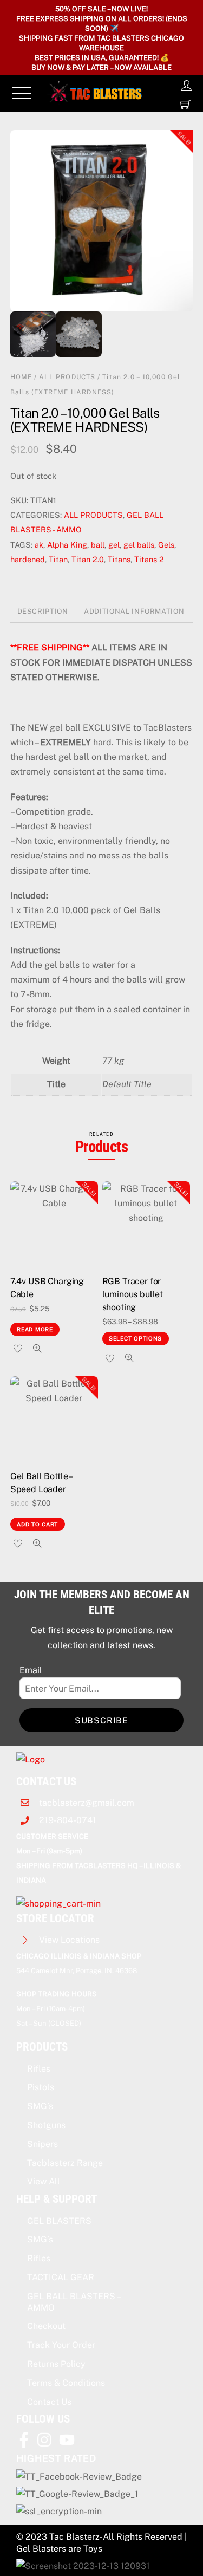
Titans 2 (149, 559)
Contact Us (49, 2402)
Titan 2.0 (88, 559)
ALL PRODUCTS (67, 377)
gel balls (139, 545)
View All (44, 2181)
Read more (35, 1329)
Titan (58, 559)
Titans (119, 559)
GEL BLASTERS (59, 2221)
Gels (166, 545)
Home (21, 377)
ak (39, 545)
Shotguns (46, 2125)
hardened (28, 559)
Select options (135, 1338)
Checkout (46, 2326)
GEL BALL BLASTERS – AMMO (73, 2302)
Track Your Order (61, 2345)
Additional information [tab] (134, 611)
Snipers (42, 2144)
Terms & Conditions (66, 2383)
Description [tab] (43, 611)
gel (114, 545)
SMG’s (40, 2106)
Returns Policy (56, 2364)
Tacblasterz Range (65, 2163)
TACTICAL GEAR (61, 2277)
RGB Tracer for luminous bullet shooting (133, 1294)
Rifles (39, 2069)
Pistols (41, 2087)
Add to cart (37, 1524)
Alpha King (67, 545)
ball (98, 545)
